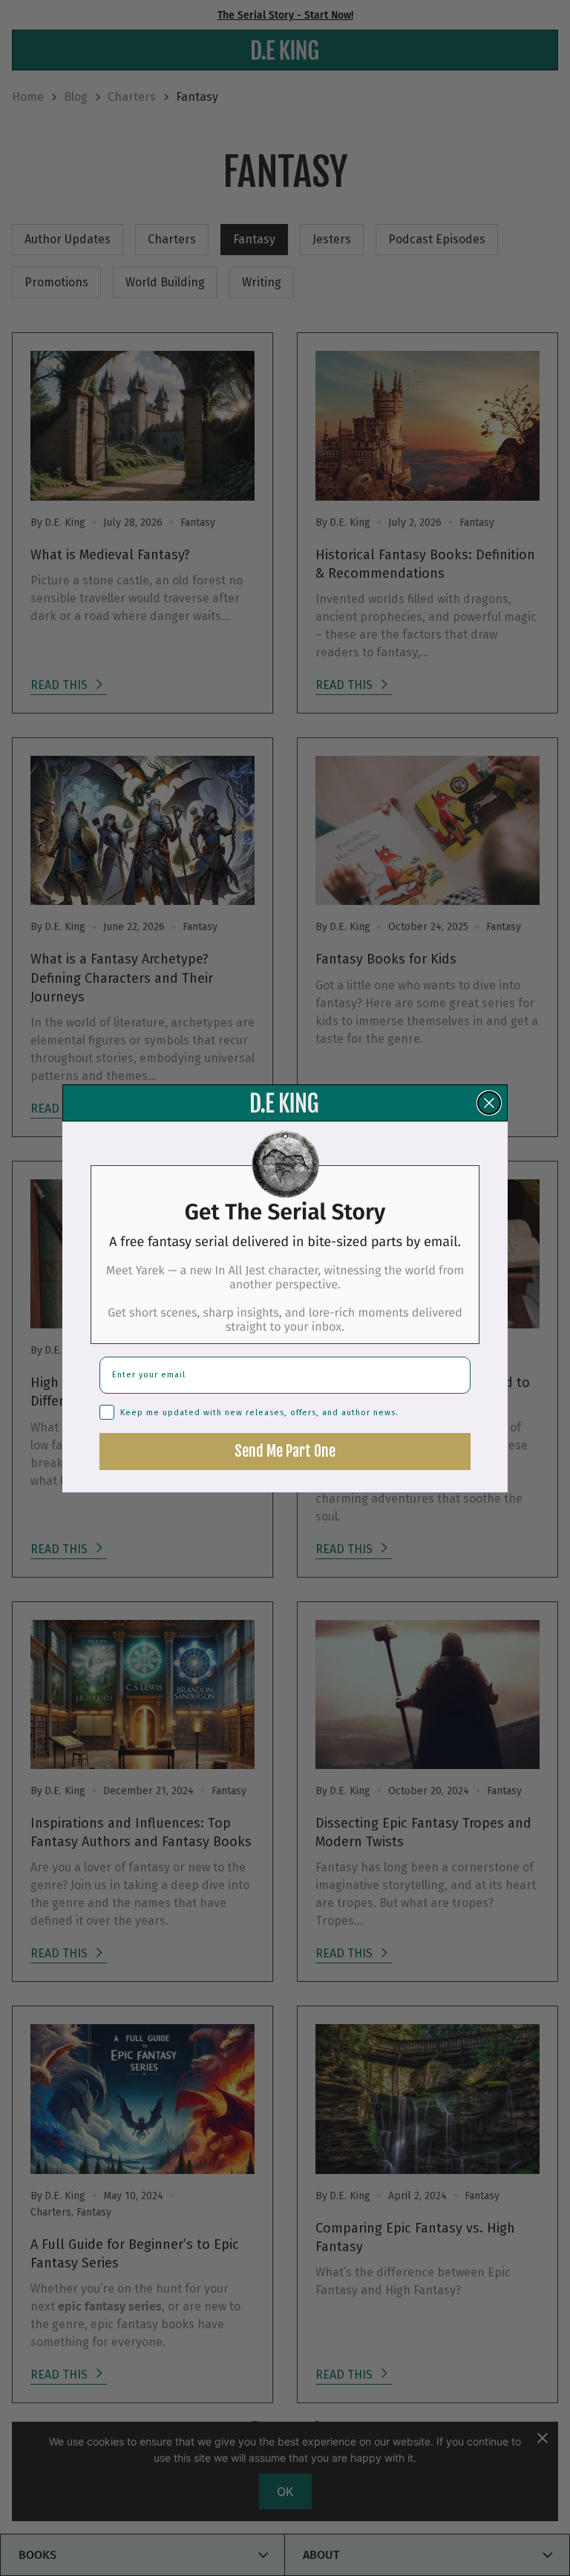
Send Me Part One (285, 1451)
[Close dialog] (489, 1103)
